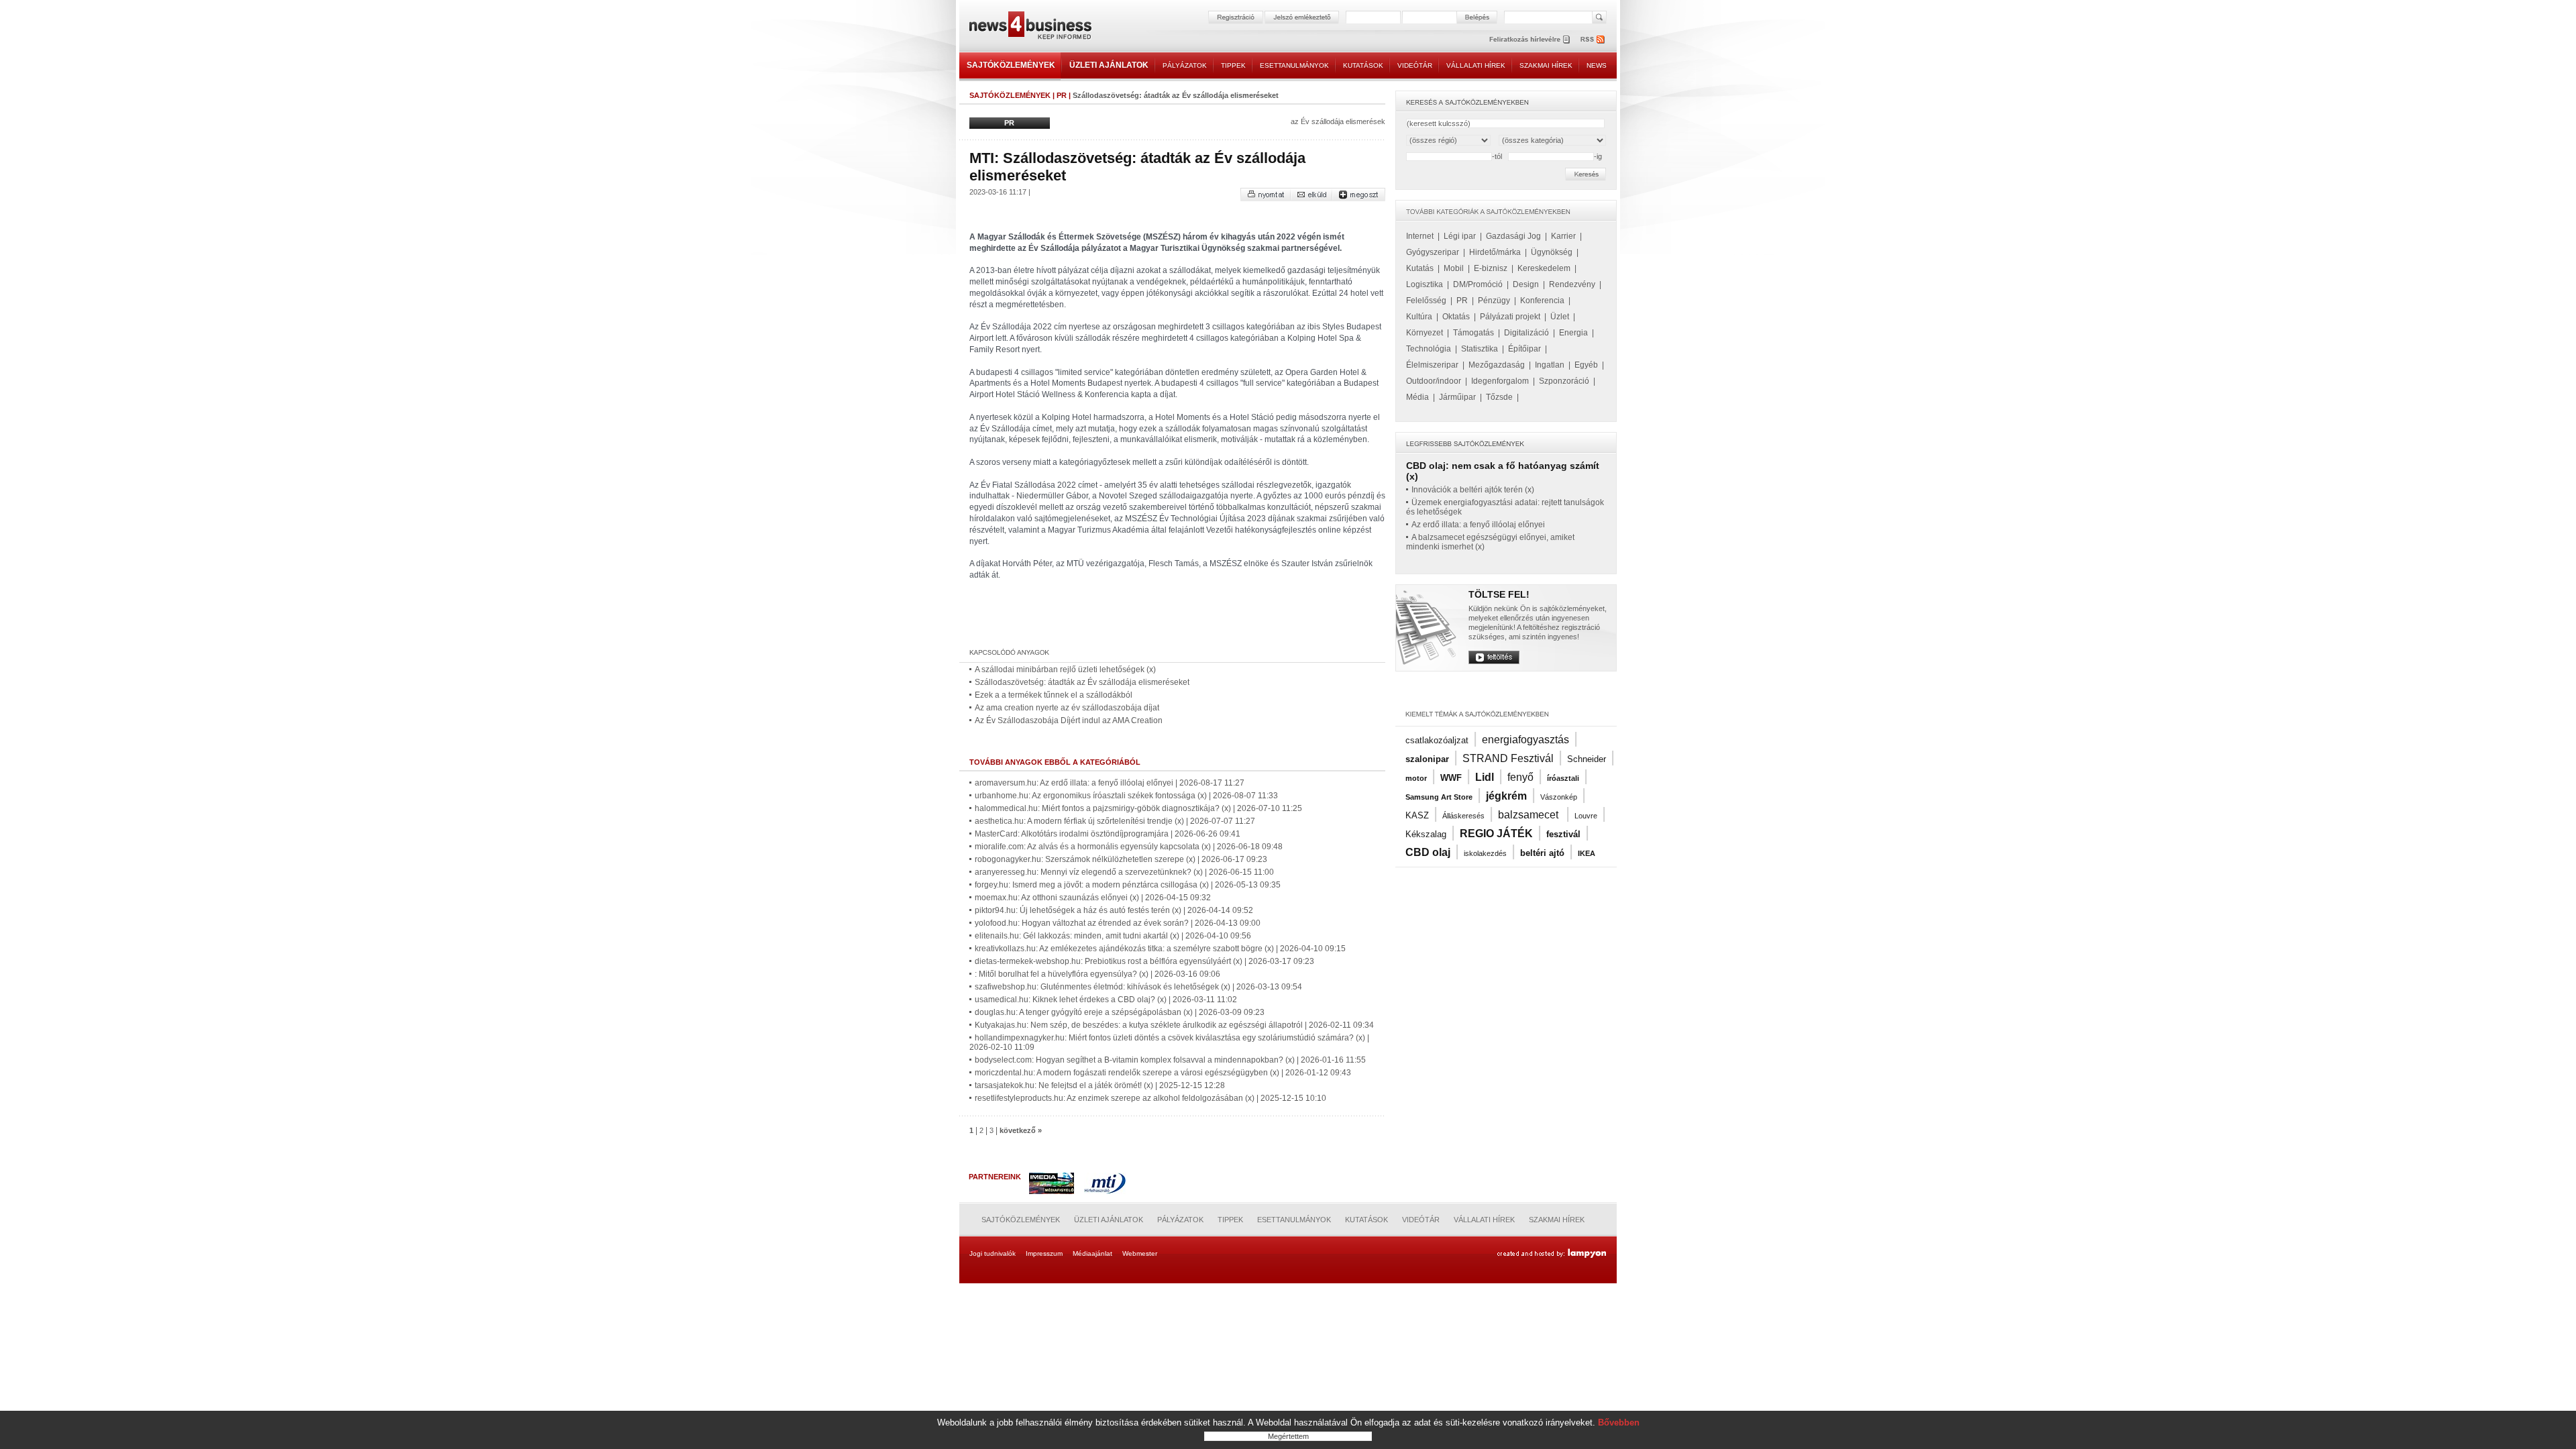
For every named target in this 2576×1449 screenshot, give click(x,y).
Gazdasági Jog (1513, 236)
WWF (1451, 778)
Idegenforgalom (1500, 381)
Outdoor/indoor (1434, 381)
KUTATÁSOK (1363, 65)
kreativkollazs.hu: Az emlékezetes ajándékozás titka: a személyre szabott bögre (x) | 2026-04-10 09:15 (1160, 949)
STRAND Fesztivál (1508, 758)
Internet (1420, 236)
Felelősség (1426, 301)
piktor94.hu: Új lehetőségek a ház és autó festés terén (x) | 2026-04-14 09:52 (1114, 910)
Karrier (1563, 236)
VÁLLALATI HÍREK (1476, 65)
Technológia (1429, 349)
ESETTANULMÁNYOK (1294, 65)
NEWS (1597, 65)
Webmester (1140, 1253)
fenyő (1520, 777)
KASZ (1417, 815)
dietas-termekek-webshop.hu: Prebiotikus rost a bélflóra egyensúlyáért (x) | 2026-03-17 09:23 (1144, 961)
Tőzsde (1499, 397)
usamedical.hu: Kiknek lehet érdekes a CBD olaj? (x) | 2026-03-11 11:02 (1106, 1000)
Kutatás (1420, 268)
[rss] (1593, 39)
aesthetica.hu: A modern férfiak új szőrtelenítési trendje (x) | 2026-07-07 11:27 (1115, 821)
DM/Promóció (1478, 284)
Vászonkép (1559, 797)
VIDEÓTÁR (1415, 65)
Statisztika (1480, 349)
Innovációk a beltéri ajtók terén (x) (1473, 490)
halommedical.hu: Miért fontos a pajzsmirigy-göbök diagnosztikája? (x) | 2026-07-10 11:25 (1138, 808)
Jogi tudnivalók (992, 1253)
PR (1062, 95)
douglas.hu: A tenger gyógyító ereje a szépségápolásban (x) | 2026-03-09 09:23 (1120, 1012)
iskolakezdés (1485, 853)
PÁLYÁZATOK (1185, 65)
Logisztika (1425, 284)
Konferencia (1542, 301)
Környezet (1425, 333)
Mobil (1454, 268)
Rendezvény (1572, 284)
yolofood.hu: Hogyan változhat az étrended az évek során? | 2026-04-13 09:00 (1118, 923)
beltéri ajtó (1542, 853)
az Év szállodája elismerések (1338, 121)
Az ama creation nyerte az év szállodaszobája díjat (1067, 708)
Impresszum (1044, 1253)
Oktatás (1456, 317)
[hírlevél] (1529, 39)
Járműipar (1457, 397)
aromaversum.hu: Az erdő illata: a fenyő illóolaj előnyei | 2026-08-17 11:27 (1110, 783)
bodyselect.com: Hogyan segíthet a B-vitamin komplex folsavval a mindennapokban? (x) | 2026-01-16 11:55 (1170, 1060)
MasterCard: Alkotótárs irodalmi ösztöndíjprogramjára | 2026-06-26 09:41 (1108, 834)
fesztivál (1563, 834)
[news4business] (1030, 27)
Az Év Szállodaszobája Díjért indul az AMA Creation (1069, 720)
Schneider (1587, 759)
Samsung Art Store (1439, 797)
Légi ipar (1460, 236)
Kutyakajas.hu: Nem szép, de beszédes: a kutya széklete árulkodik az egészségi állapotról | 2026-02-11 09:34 (1174, 1025)
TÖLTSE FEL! (1499, 594)
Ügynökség (1552, 252)
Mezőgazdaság (1497, 365)
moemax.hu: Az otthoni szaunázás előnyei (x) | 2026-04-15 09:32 (1093, 898)
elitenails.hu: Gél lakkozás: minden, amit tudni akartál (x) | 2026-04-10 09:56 (1113, 936)
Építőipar (1524, 349)
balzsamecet (1529, 815)
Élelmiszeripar (1432, 365)
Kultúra (1419, 317)
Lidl (1485, 777)
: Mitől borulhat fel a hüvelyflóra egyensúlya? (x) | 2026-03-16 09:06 (1097, 974)
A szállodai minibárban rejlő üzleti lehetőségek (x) (1065, 669)
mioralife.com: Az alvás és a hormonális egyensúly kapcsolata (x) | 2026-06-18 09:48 (1129, 847)
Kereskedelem (1544, 268)
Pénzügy (1494, 301)
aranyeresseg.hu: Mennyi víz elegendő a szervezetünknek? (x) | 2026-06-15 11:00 (1124, 872)
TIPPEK (1233, 65)
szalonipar (1427, 759)
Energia (1573, 333)
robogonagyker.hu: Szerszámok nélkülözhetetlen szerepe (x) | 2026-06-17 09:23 (1121, 859)
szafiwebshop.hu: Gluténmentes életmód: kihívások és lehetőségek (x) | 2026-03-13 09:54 (1138, 987)
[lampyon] (1551, 1254)
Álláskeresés (1463, 816)
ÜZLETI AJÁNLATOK (1109, 65)
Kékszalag (1426, 834)
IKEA (1587, 853)
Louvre (1586, 816)
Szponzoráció (1564, 381)
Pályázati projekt (1510, 317)
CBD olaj (1428, 852)
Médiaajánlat (1092, 1253)
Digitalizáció (1526, 333)
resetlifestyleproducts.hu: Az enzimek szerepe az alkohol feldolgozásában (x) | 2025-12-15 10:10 (1150, 1098)
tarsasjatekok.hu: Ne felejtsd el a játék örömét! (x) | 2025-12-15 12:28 (1100, 1085)
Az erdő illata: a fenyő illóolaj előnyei (1478, 525)
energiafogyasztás (1525, 740)
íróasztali (1563, 778)
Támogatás (1473, 333)
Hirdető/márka (1495, 252)
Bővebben (1619, 1423)
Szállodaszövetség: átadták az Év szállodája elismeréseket (1082, 682)
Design (1526, 284)
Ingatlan (1550, 365)
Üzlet (1560, 317)
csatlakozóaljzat (1437, 740)
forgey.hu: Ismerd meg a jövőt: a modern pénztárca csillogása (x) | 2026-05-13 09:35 (1128, 885)
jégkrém (1506, 796)
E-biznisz (1491, 268)
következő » (1021, 1130)
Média (1417, 397)
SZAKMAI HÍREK (1546, 65)
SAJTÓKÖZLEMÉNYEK (1011, 65)
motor (1416, 778)
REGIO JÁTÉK (1496, 834)
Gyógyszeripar (1433, 252)
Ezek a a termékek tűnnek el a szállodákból (1054, 695)
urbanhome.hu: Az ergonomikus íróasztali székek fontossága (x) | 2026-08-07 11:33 (1126, 796)
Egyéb (1586, 365)
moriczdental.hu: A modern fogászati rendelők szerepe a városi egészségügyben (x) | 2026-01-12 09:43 (1163, 1073)
